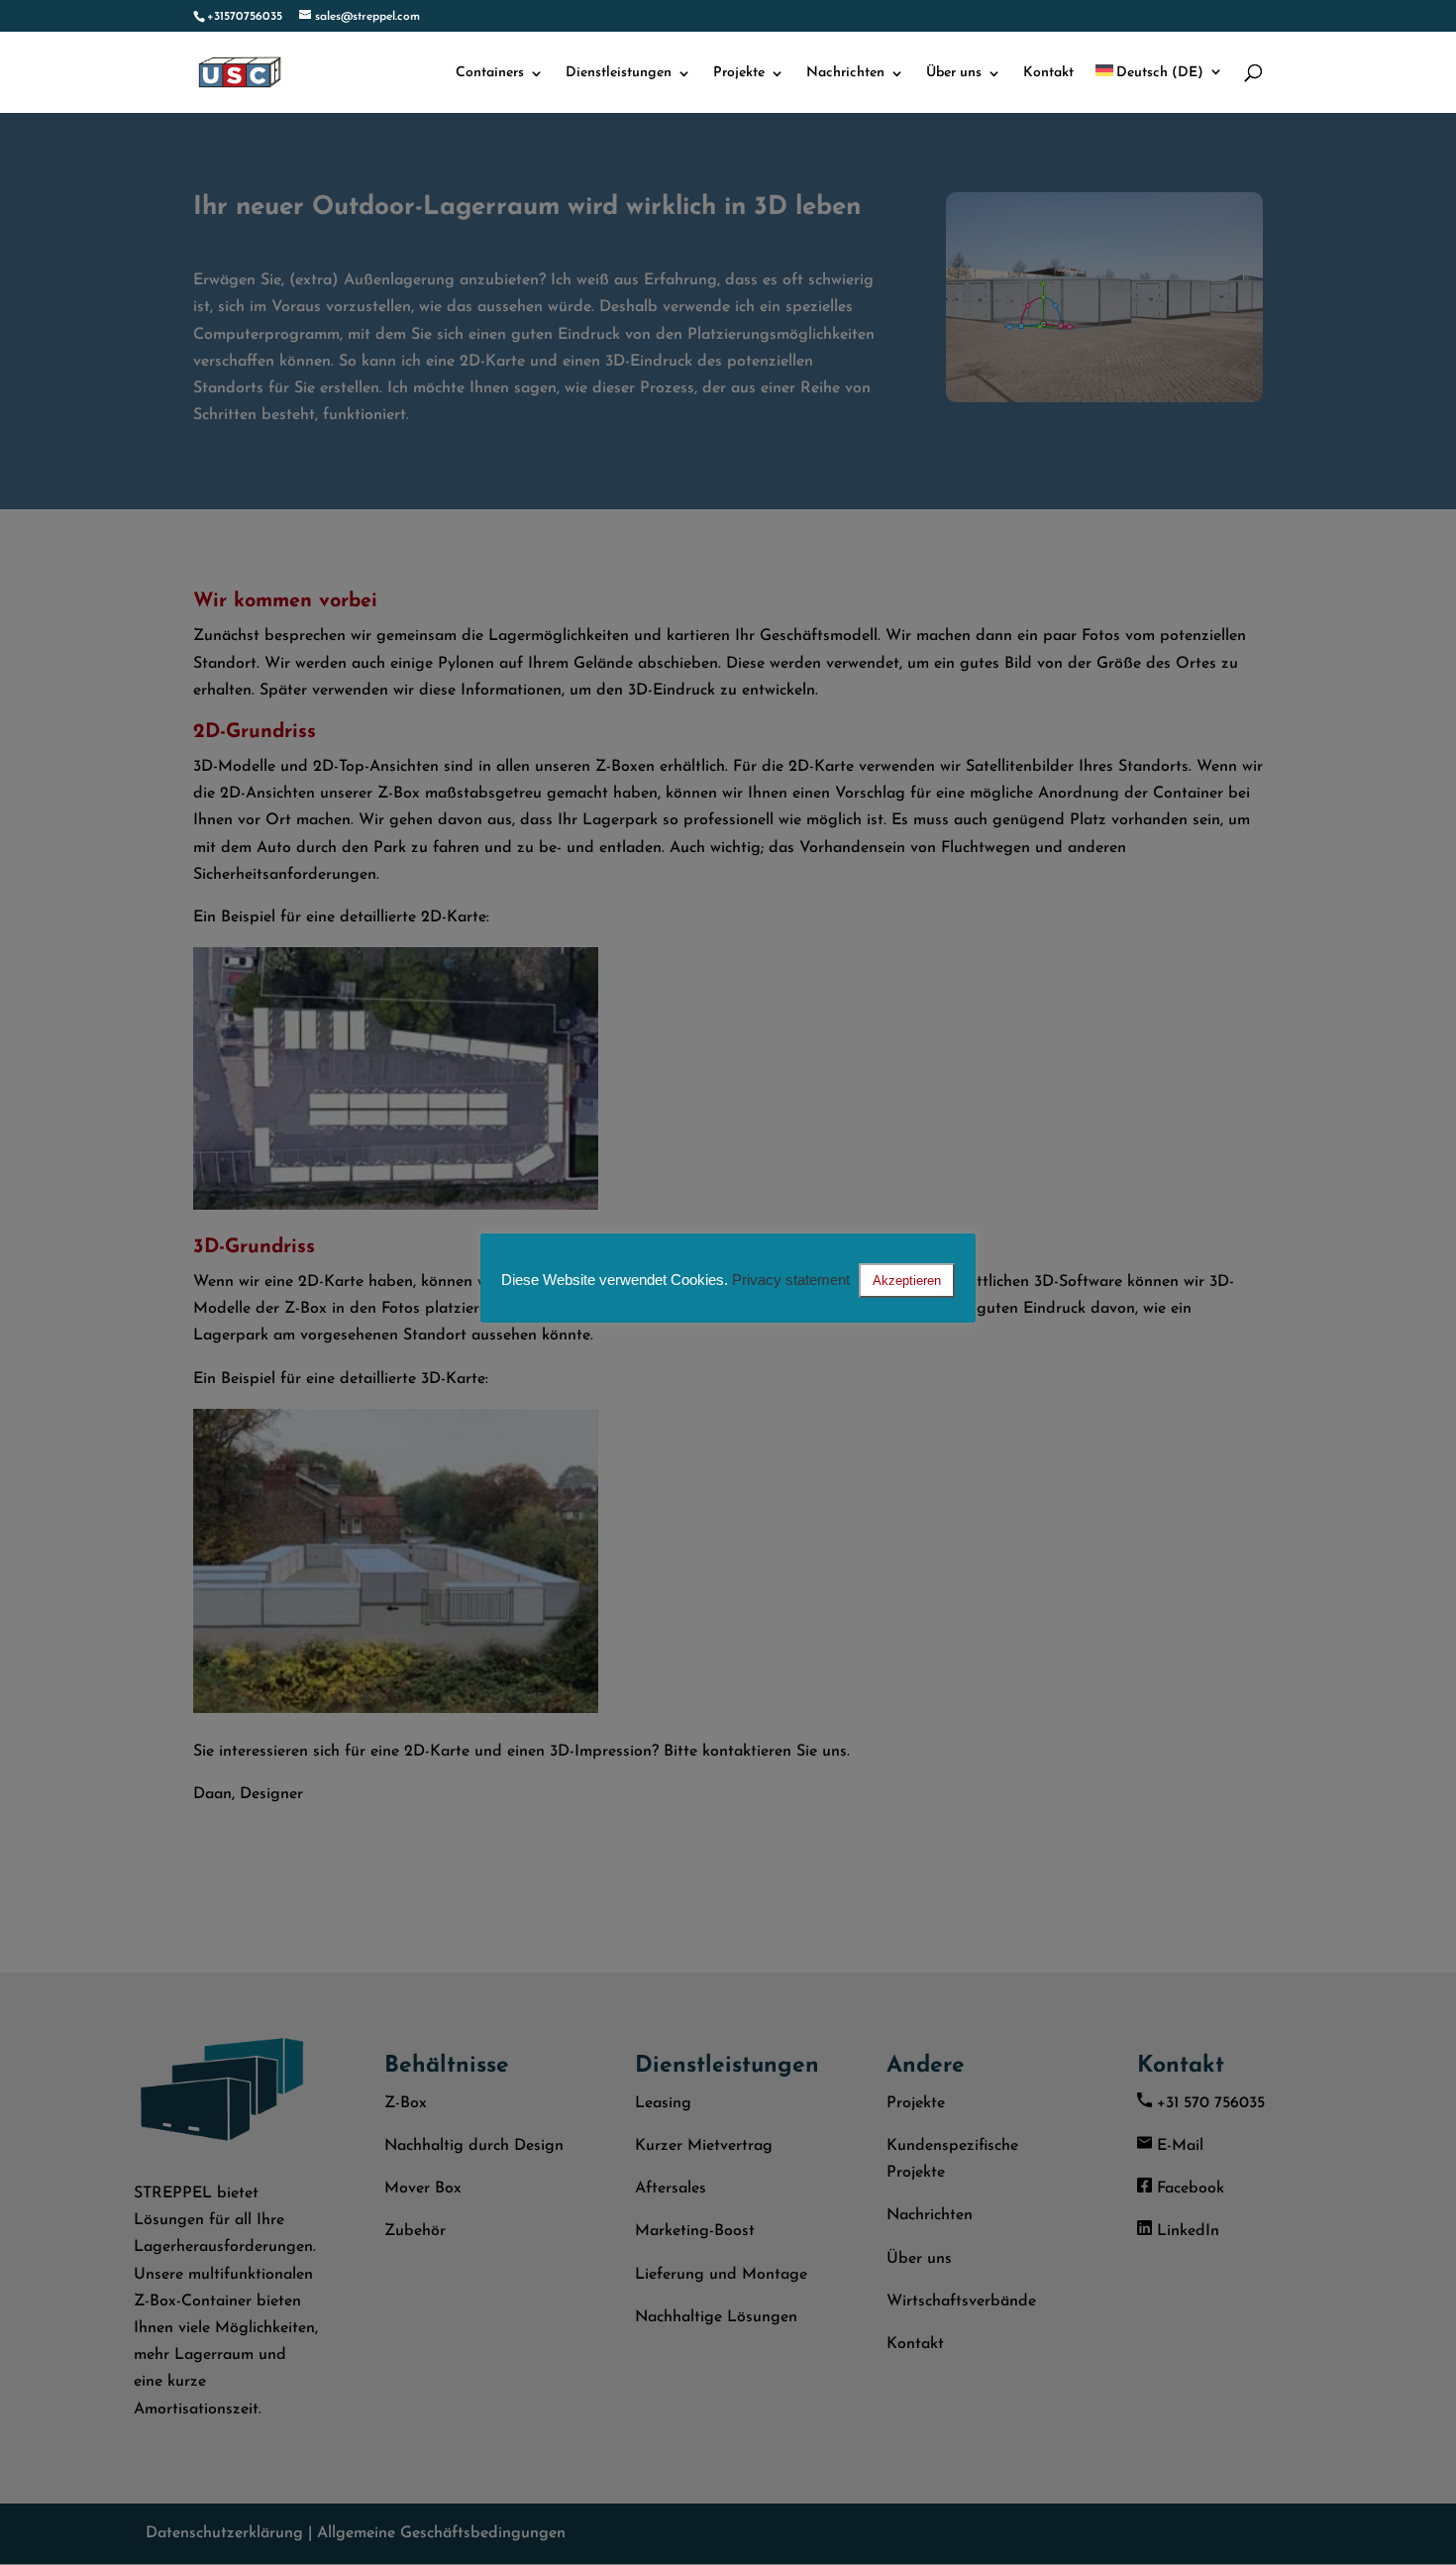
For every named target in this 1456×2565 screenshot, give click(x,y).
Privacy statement (791, 1280)
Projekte (739, 73)
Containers (490, 73)
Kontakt (1048, 73)
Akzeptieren (907, 1281)
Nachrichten (845, 73)
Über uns (954, 73)
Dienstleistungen (619, 73)
